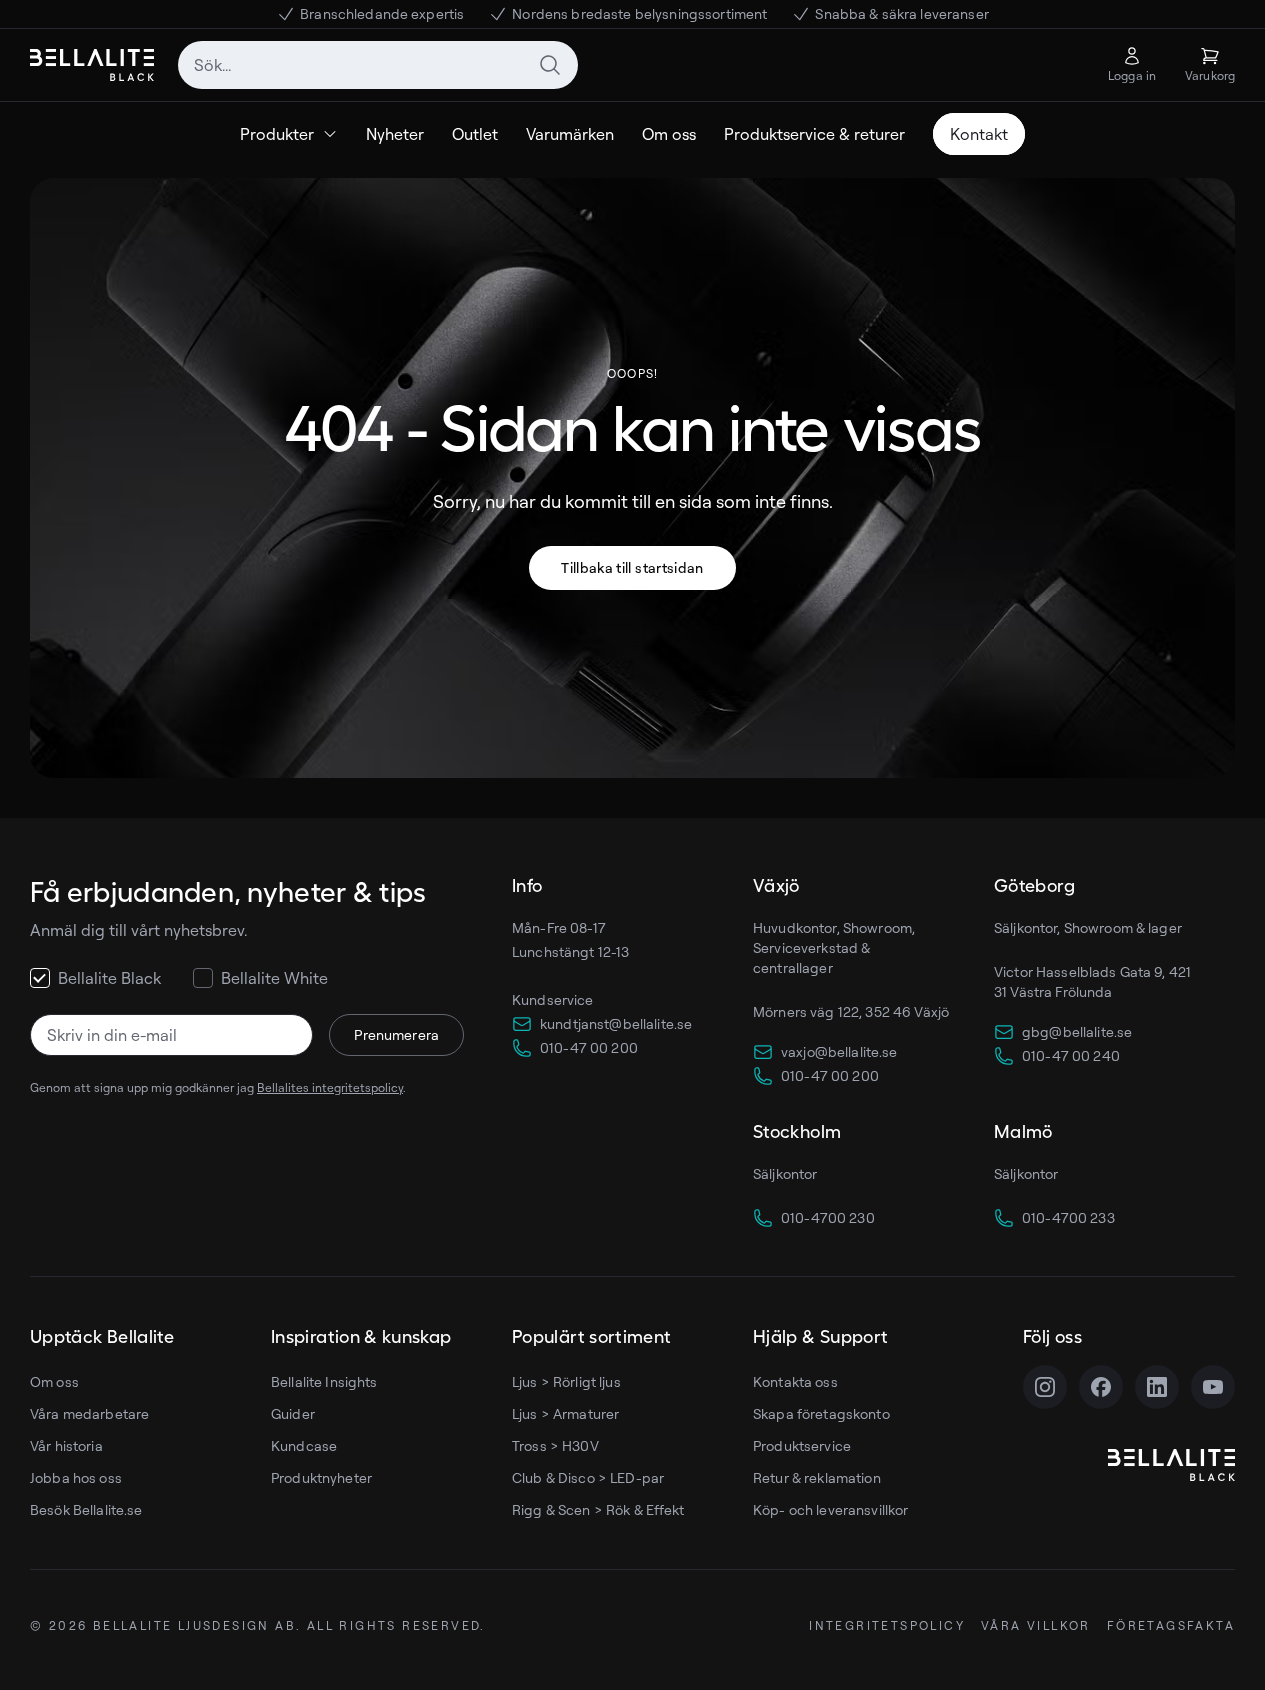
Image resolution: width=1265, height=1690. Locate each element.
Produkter (277, 134)
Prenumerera (396, 1034)
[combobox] (378, 65)
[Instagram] (1045, 1387)
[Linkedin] (1157, 1387)
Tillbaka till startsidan (632, 567)
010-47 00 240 (1071, 1055)
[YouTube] (1213, 1387)
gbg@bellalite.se (1077, 1031)
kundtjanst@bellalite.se (616, 1023)
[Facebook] (1101, 1387)
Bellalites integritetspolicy (330, 1087)
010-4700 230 (828, 1217)
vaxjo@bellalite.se (839, 1051)
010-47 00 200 (589, 1047)
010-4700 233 (1068, 1217)
